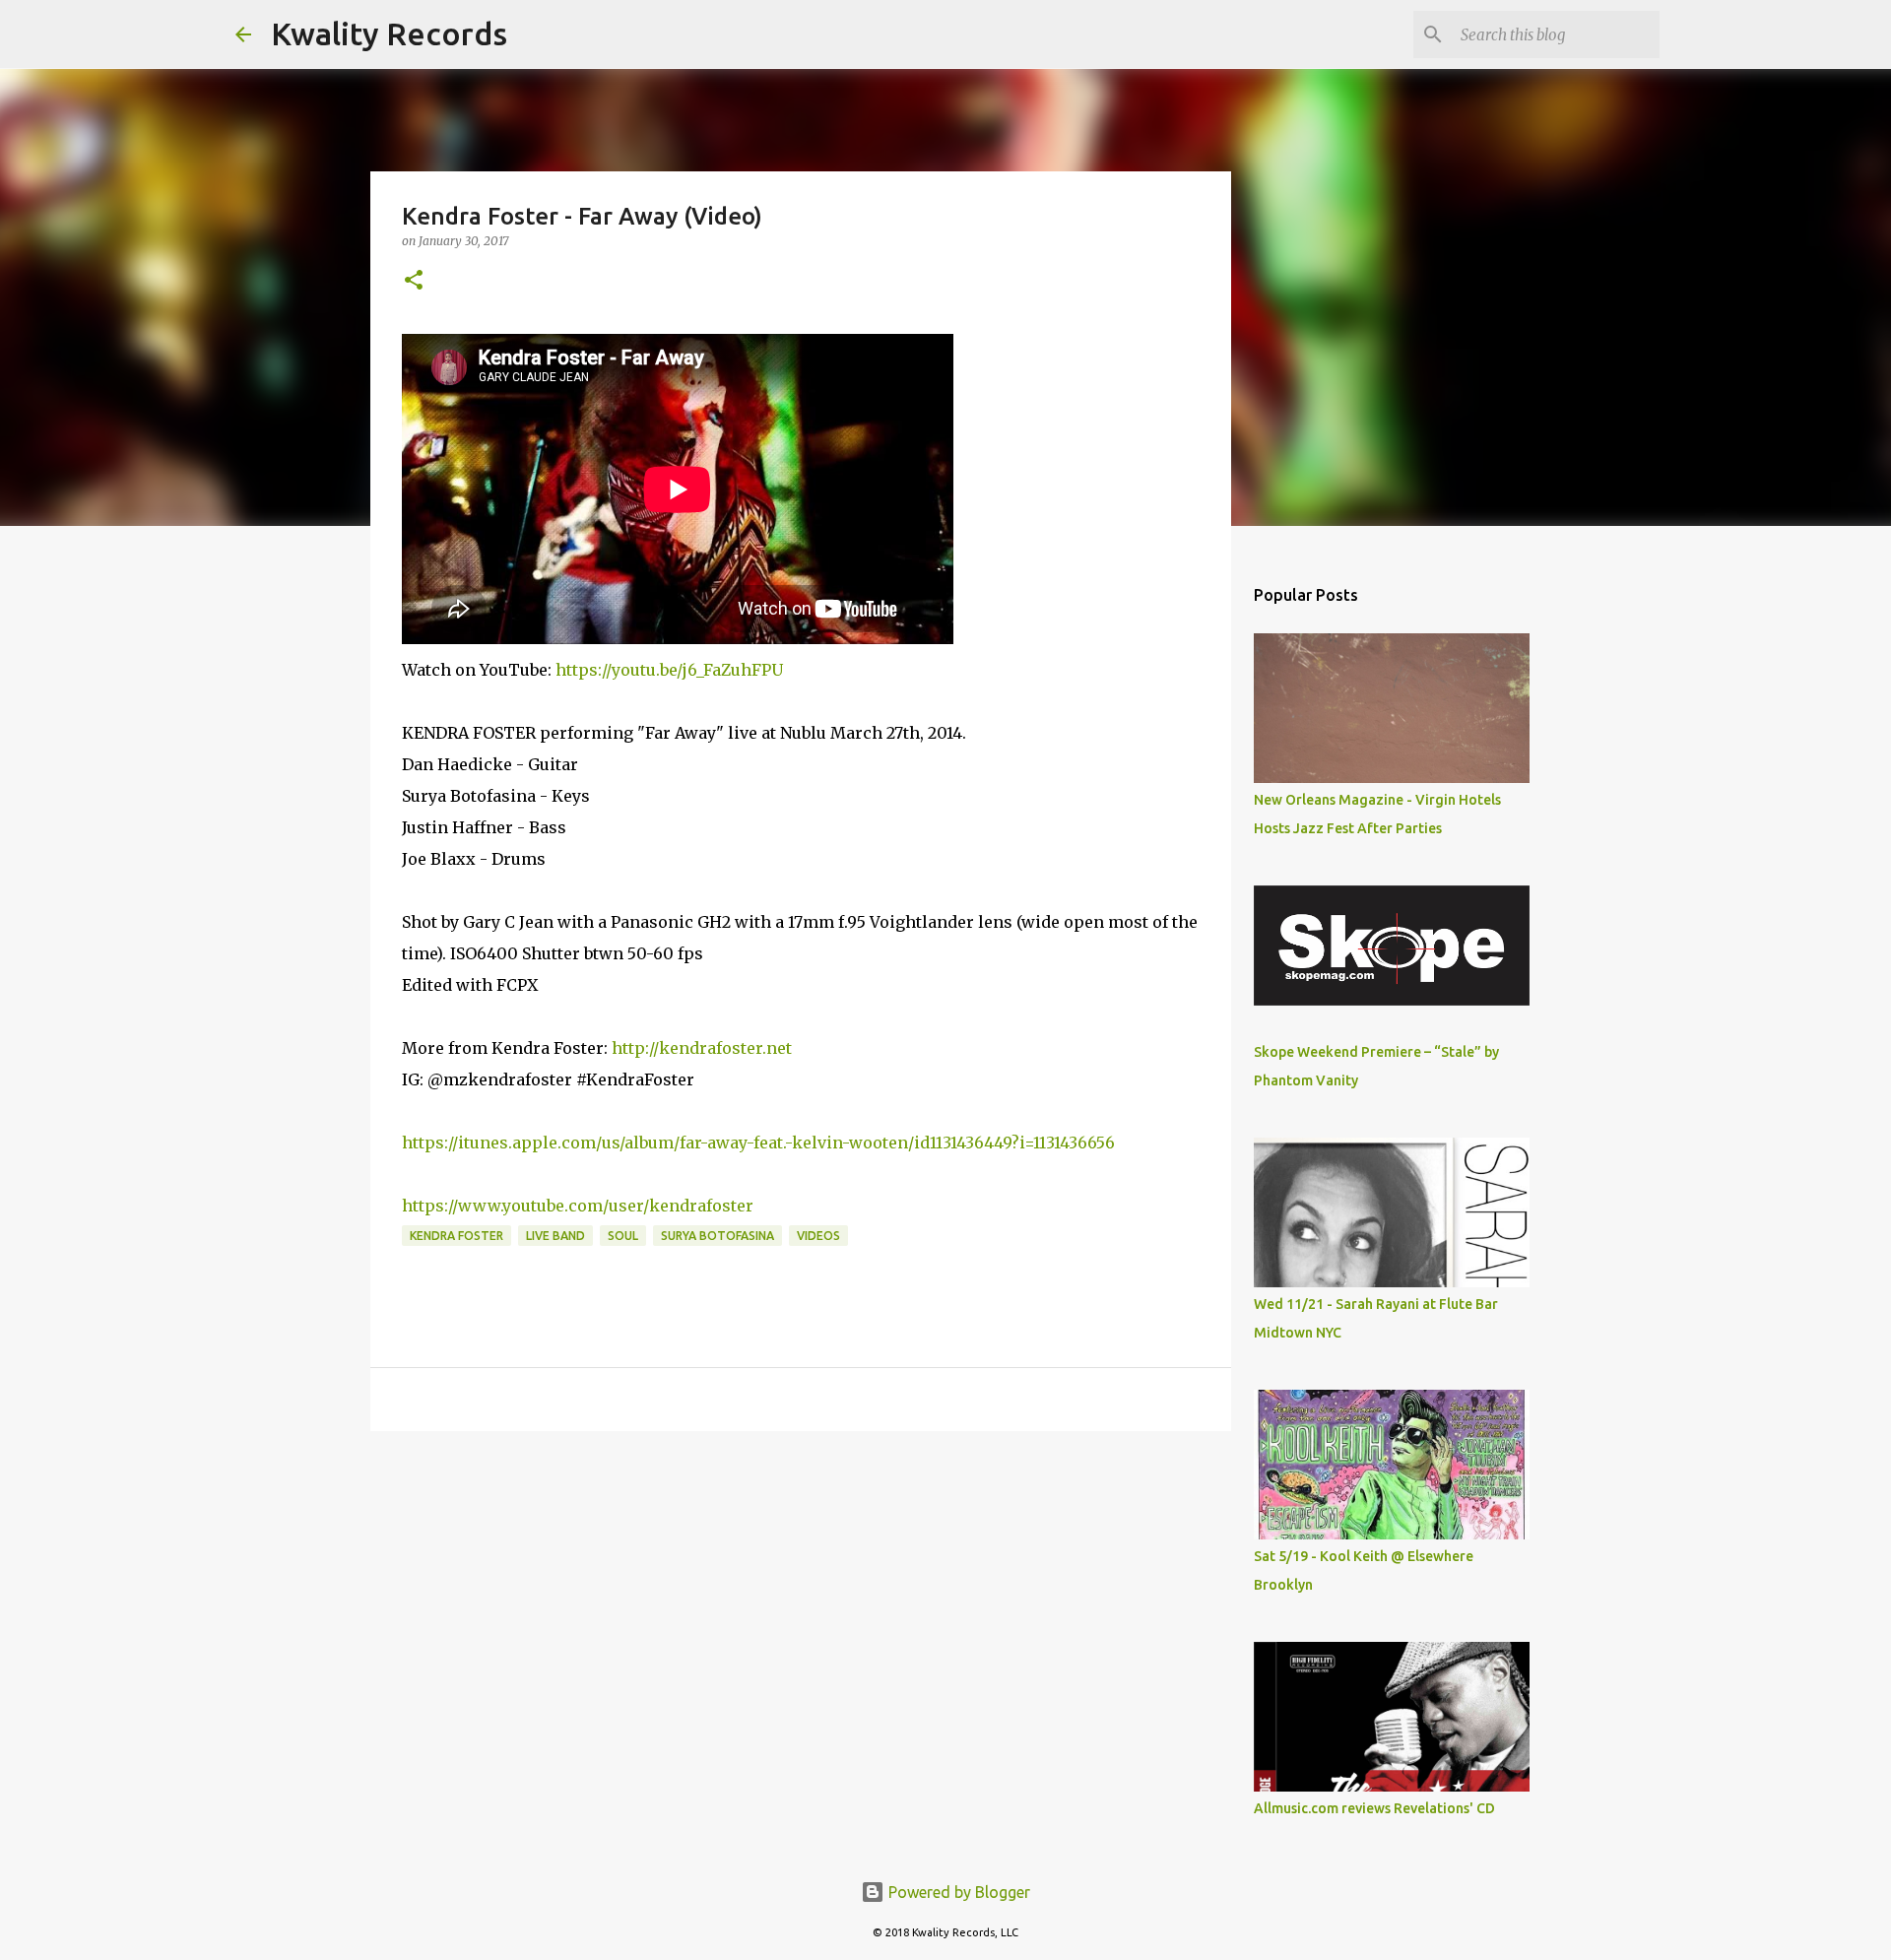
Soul (623, 1236)
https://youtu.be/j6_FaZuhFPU (669, 670)
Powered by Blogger (957, 1892)
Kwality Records (389, 33)
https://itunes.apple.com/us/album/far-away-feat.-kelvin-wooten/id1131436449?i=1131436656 (758, 1143)
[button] (414, 281)
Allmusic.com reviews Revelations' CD (1374, 1808)
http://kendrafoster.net (702, 1048)
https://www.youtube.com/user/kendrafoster (578, 1206)
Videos (818, 1236)
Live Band (555, 1236)
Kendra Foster (456, 1236)
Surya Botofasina (717, 1236)
